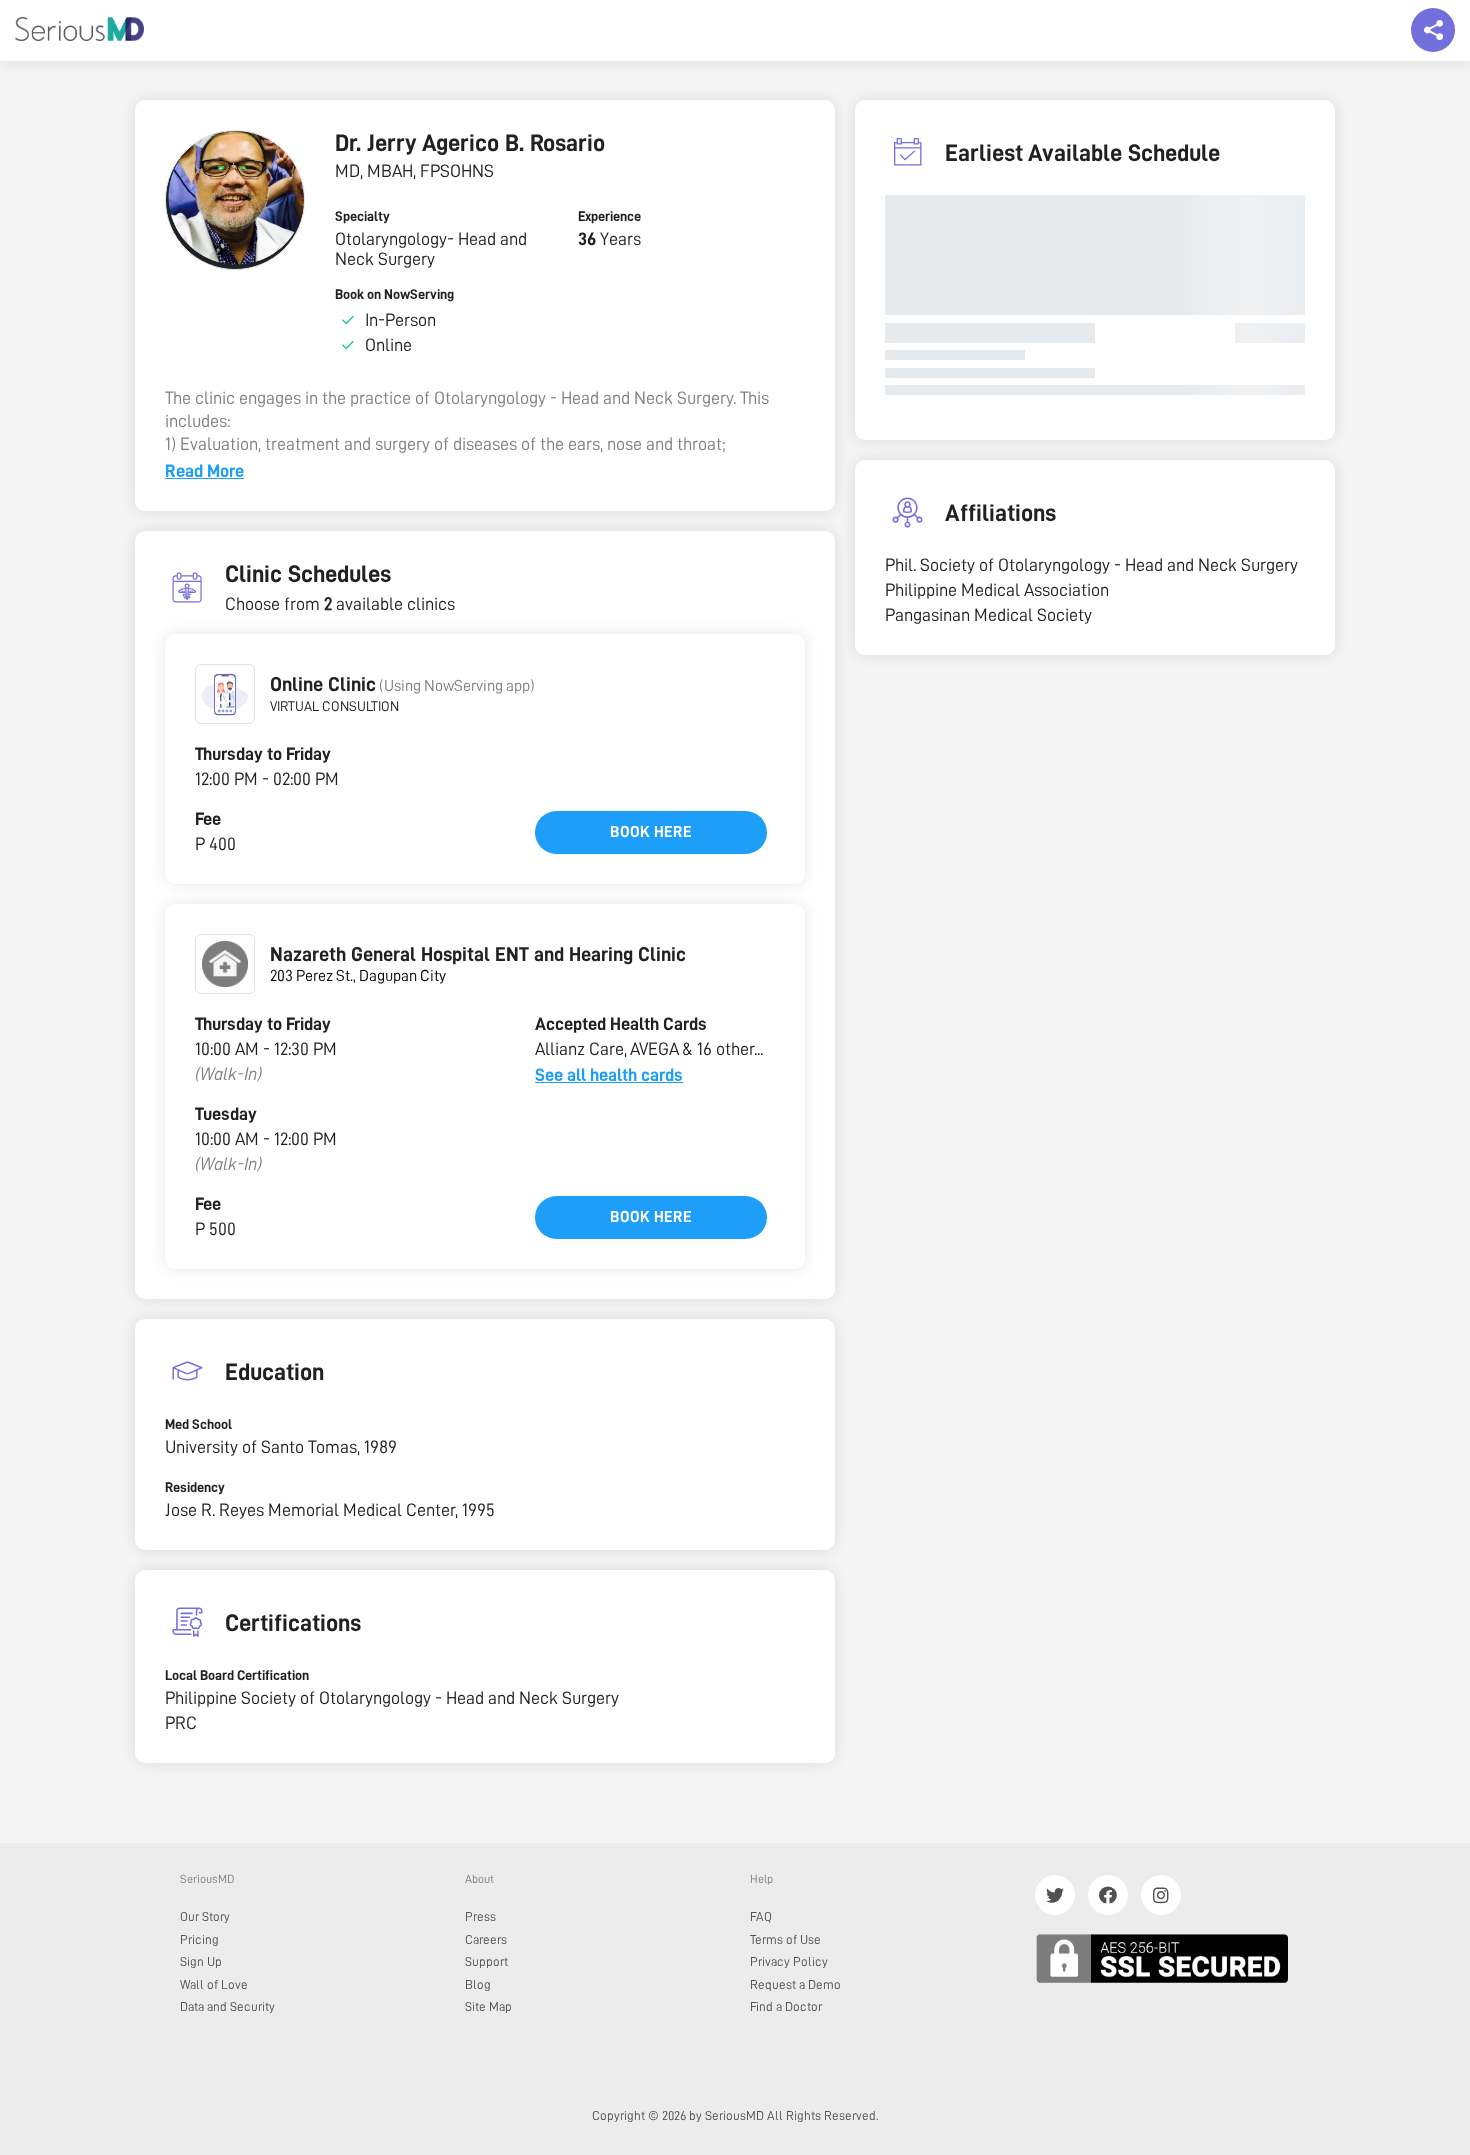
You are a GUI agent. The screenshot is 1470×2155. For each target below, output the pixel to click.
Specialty (362, 216)
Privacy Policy (789, 1961)
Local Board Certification (237, 1675)
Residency (195, 1487)
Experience (609, 216)
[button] (225, 694)
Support (486, 1961)
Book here (651, 832)
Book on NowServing (394, 294)
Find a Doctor (786, 2006)
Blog (478, 1984)
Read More (204, 471)
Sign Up (201, 1961)
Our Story (205, 1916)
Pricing (199, 1939)
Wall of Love (214, 1984)
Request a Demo (795, 1984)
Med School (198, 1424)
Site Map (488, 2006)
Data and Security (227, 2006)
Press (480, 1916)
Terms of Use (785, 1939)
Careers (486, 1939)
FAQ (761, 1916)
